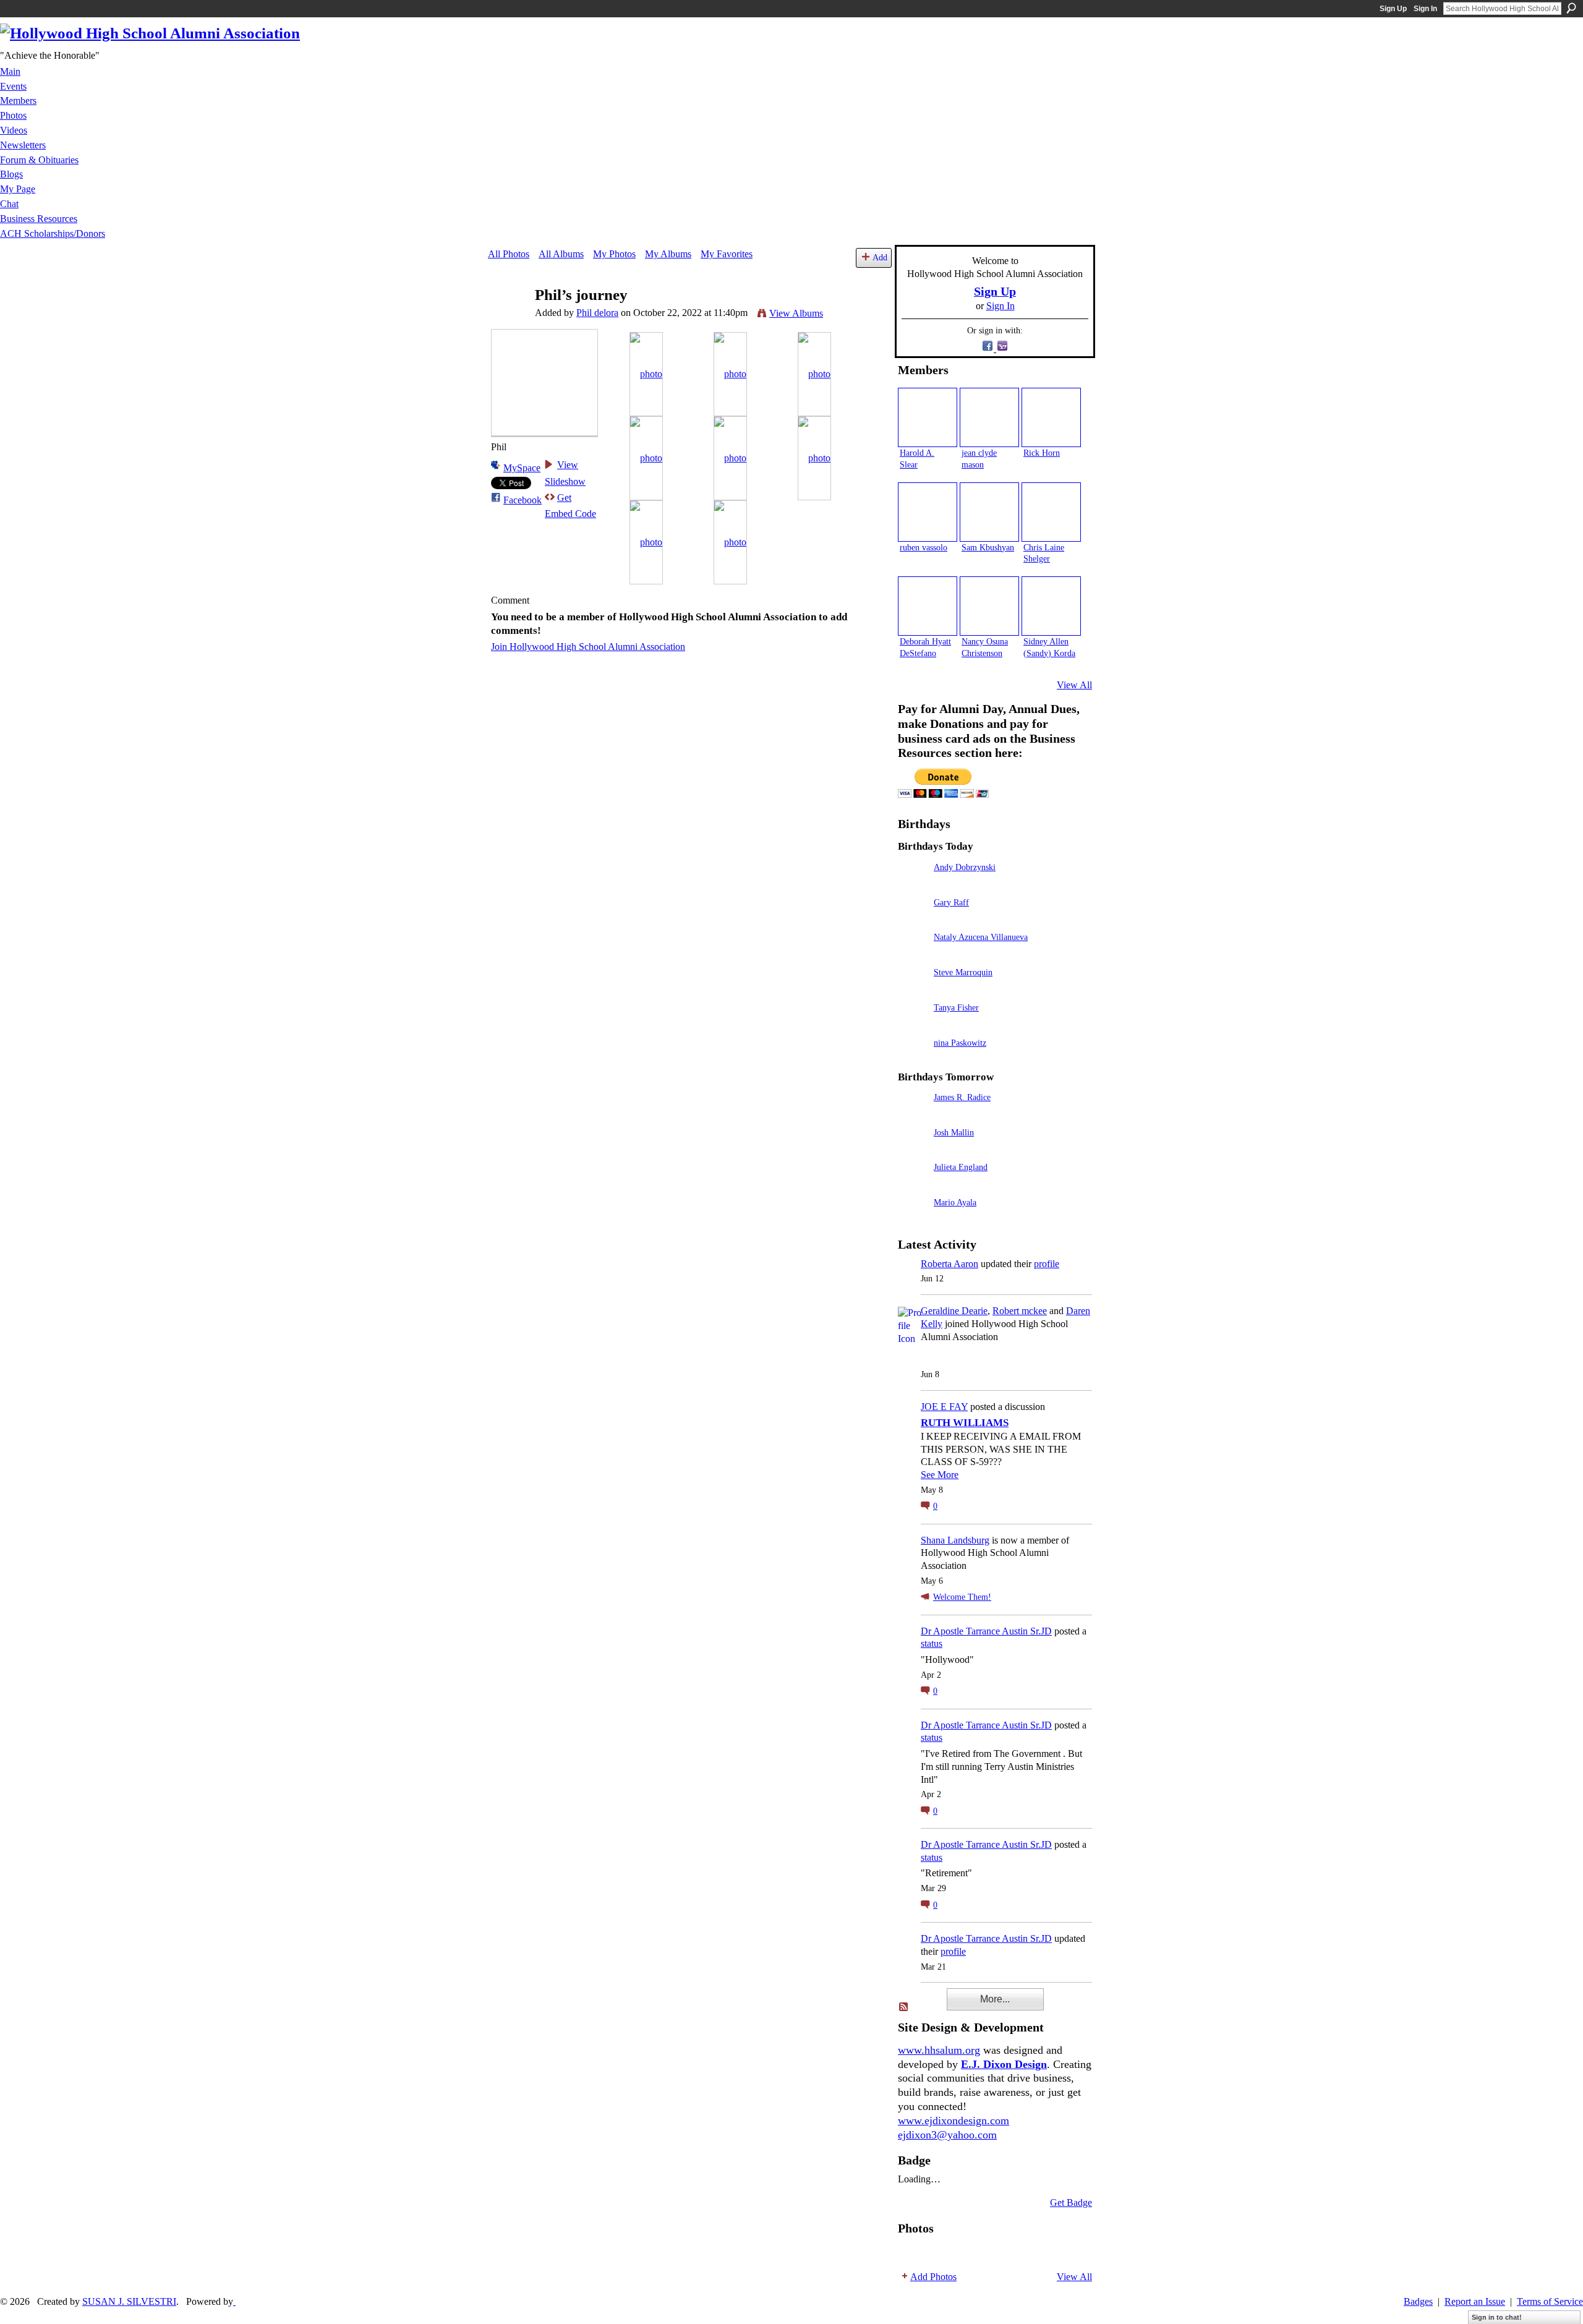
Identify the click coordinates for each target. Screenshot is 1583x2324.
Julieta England (961, 1167)
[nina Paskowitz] (913, 1060)
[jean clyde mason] (989, 417)
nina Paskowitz (960, 1043)
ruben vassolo (924, 547)
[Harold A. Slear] (928, 417)
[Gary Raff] (913, 920)
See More (940, 1475)
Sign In (1425, 9)
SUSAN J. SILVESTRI (129, 2301)
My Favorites (727, 254)
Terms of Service (1550, 2301)
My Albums (668, 254)
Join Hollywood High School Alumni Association (588, 647)
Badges (1418, 2301)
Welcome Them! (962, 1597)
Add (880, 257)
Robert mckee (1020, 1311)
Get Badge (1071, 2202)
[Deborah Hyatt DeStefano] (928, 606)
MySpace (522, 468)
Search (1571, 8)
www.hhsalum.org (939, 2050)
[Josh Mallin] (913, 1150)
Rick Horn (1042, 453)
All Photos (509, 254)
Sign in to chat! (1497, 2317)
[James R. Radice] (913, 1115)
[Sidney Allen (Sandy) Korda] (1051, 606)
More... (995, 1999)
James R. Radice (962, 1097)
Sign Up (1393, 9)
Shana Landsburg (955, 1540)
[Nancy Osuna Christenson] (989, 606)
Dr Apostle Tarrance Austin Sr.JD (986, 1631)
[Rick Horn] (1051, 417)
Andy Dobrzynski (965, 867)
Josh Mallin (954, 1132)
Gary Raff (951, 902)
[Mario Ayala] (913, 1220)
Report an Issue (1475, 2301)
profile (1047, 1264)
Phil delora (597, 313)
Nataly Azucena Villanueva (981, 937)
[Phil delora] (508, 319)
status (932, 1643)
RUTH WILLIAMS (965, 1423)
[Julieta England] (913, 1185)
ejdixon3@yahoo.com (947, 2135)
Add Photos (933, 2277)
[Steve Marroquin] (913, 990)
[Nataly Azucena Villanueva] (913, 955)
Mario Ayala (955, 1202)
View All (1074, 685)
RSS (904, 2007)
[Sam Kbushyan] (989, 512)
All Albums (561, 254)
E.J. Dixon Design (1004, 2064)
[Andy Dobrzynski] (913, 885)
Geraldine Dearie (954, 1311)
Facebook (523, 500)
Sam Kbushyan (988, 547)
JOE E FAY (944, 1407)
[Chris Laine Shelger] (1051, 512)
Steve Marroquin (963, 972)
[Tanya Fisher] (913, 1025)
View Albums (796, 313)
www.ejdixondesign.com (954, 2121)
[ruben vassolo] (928, 512)
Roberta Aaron (949, 1264)
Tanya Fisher (956, 1007)
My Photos (614, 254)
